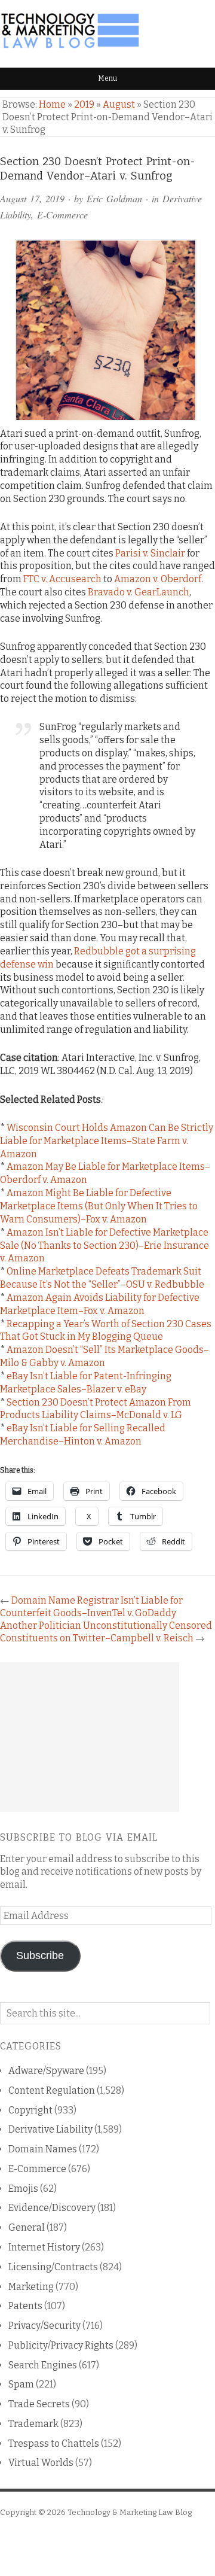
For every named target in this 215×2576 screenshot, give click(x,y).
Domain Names (43, 2149)
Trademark (33, 2424)
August (119, 104)
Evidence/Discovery (52, 2208)
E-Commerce (62, 215)
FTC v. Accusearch (62, 579)
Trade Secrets (39, 2404)
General (27, 2227)
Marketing (31, 2287)
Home (52, 104)
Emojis (23, 2189)
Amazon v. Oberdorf (158, 579)
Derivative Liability (50, 2129)
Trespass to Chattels (54, 2443)
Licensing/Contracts (53, 2267)
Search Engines (43, 2365)
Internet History (44, 2247)
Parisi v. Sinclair (150, 553)
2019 (84, 104)
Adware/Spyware (46, 2071)
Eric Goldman (114, 198)
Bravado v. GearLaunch (139, 592)
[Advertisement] (90, 1737)
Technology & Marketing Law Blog (130, 2512)
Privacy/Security (44, 2326)
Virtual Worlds (41, 2463)
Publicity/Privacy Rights (61, 2345)
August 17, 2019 (32, 198)
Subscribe (40, 1955)
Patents (25, 2306)
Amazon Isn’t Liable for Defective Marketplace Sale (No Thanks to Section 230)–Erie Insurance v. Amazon (105, 1246)
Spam (21, 2384)
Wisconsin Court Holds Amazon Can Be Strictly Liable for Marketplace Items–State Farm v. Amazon (107, 1141)
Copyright (30, 2110)
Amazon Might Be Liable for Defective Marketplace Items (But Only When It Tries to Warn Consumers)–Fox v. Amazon (99, 1206)
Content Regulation (52, 2090)
